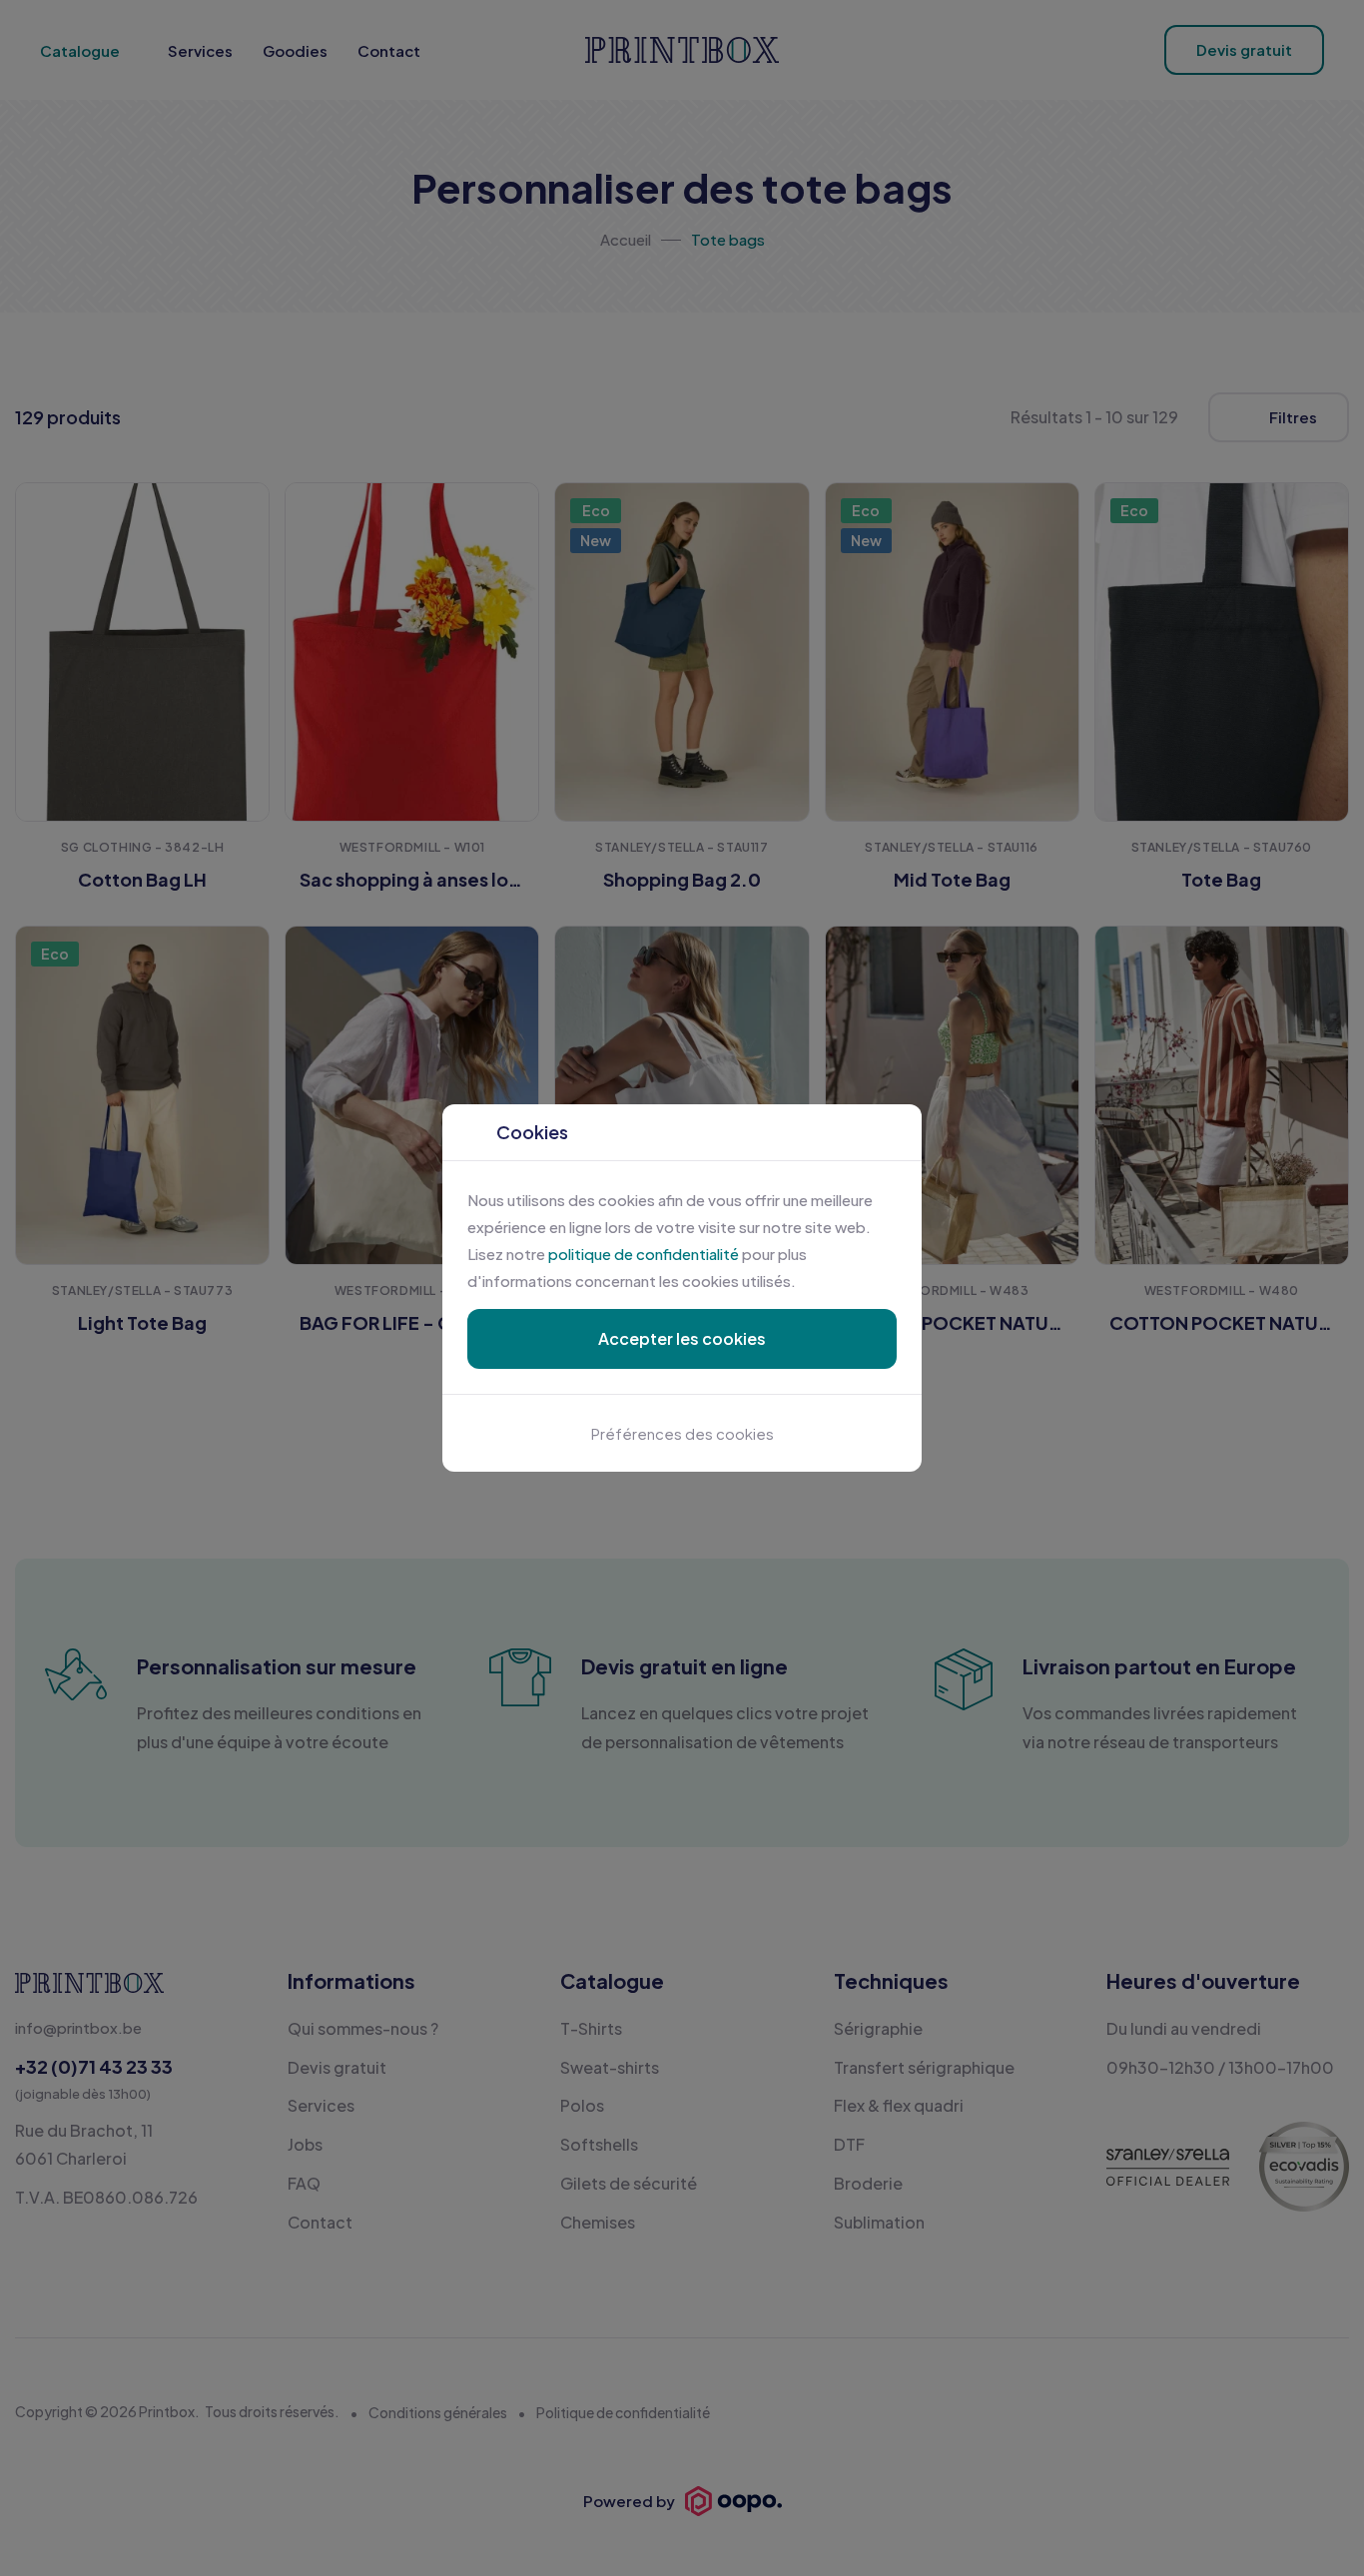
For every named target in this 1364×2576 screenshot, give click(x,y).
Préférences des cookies (682, 1433)
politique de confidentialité (644, 1254)
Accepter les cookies (682, 1338)
